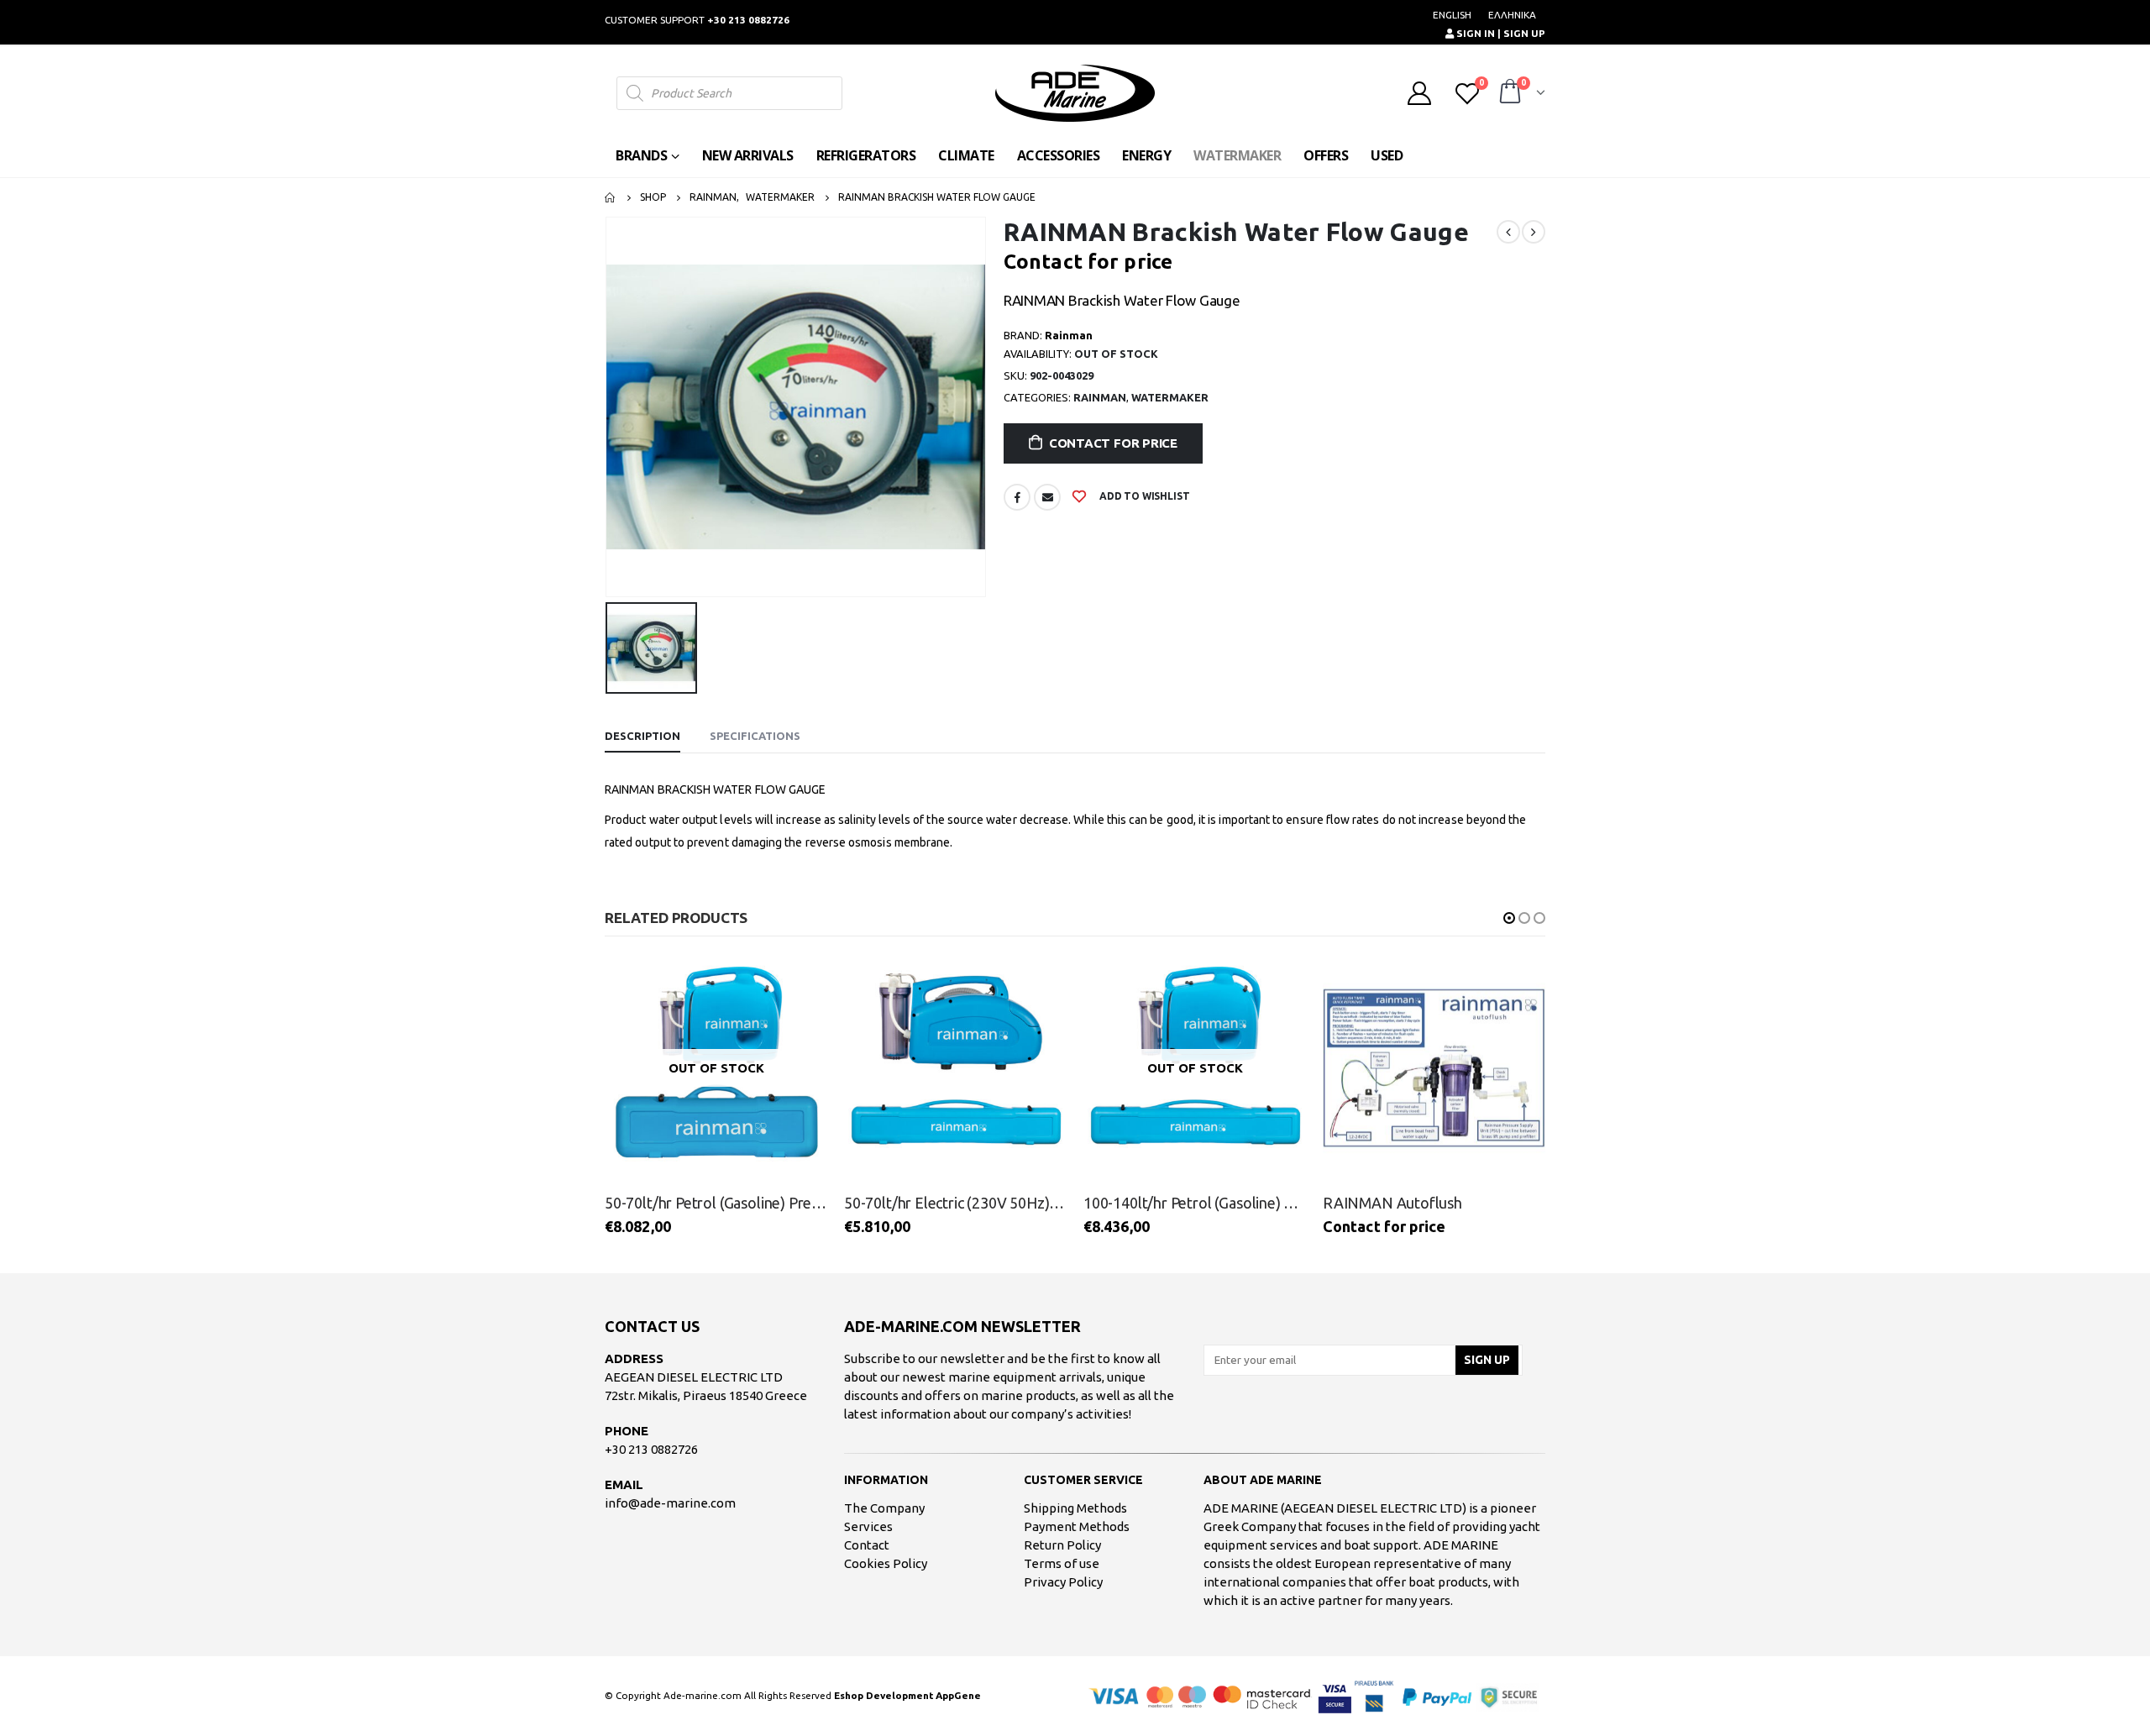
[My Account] (1419, 93)
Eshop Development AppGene (907, 1695)
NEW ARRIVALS (748, 155)
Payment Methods (1077, 1526)
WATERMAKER (1237, 155)
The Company (884, 1508)
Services (868, 1526)
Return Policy (1062, 1545)
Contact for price (1113, 443)
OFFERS (1326, 155)
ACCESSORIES (1059, 155)
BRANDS (641, 155)
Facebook (1017, 497)
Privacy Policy (1063, 1582)
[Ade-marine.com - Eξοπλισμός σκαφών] (1075, 93)
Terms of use (1062, 1563)
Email (1047, 497)
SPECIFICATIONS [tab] (755, 736)
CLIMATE (966, 155)
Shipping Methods (1075, 1508)
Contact (867, 1545)
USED (1387, 155)
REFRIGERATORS (866, 155)
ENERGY (1146, 155)
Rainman (1100, 397)
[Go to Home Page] (611, 197)
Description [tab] (642, 736)
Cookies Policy (886, 1563)
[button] (1509, 918)
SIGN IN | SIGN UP (1500, 33)
